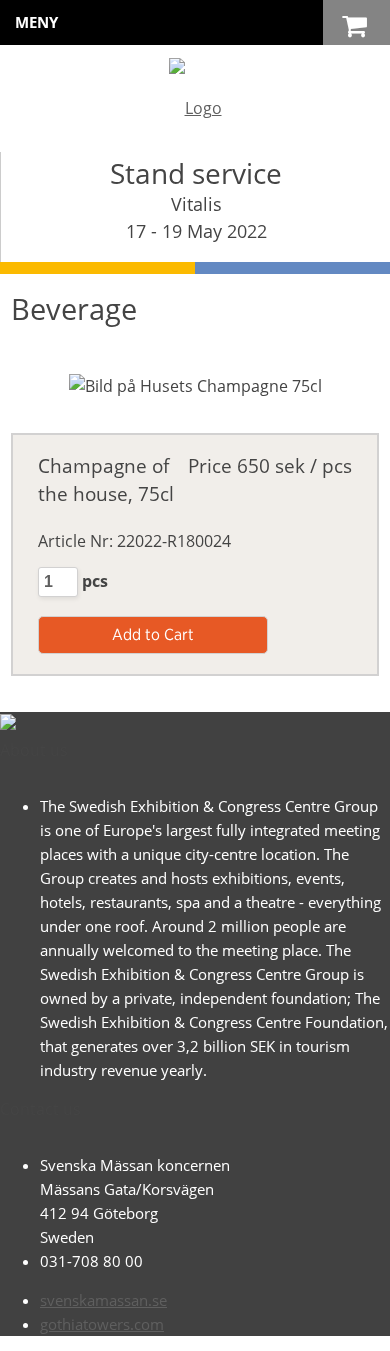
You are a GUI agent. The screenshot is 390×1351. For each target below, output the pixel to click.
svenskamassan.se (103, 1300)
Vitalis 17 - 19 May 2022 (196, 217)
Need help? (217, 1326)
